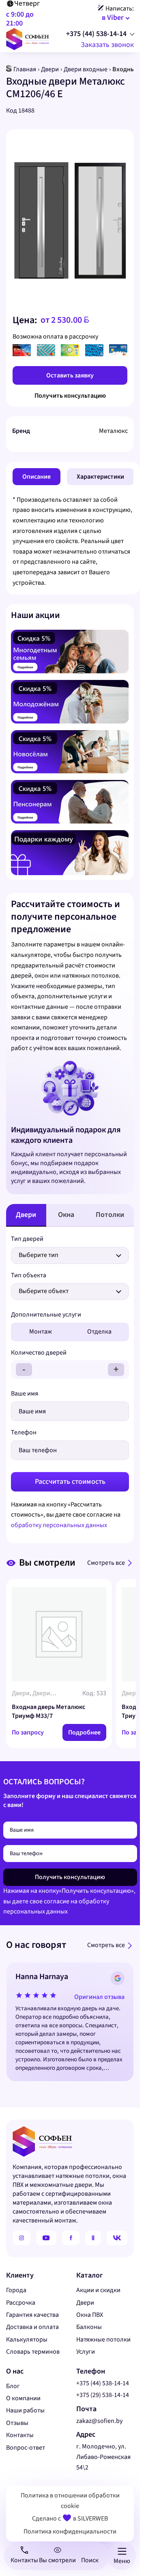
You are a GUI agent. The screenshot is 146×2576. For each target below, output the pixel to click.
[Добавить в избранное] (124, 143)
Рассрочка (21, 2303)
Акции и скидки (98, 2290)
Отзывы (17, 2423)
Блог (13, 2386)
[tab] (36, 477)
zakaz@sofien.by (99, 2421)
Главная (25, 69)
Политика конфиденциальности (70, 2531)
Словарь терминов (33, 2352)
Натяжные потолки (103, 2339)
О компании (23, 2398)
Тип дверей (27, 1239)
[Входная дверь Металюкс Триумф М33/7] (59, 1634)
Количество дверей (39, 1353)
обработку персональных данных (59, 1525)
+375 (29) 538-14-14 (103, 2395)
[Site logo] (28, 38)
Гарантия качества (32, 2315)
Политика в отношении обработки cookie (70, 2501)
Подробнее (84, 1732)
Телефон (24, 1432)
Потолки (110, 1215)
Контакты (20, 2435)
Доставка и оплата (32, 2327)
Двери (50, 69)
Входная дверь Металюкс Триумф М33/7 (48, 1711)
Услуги (86, 2352)
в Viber (113, 18)
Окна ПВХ (90, 2315)
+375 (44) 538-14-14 (96, 34)
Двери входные (86, 69)
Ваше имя (25, 1393)
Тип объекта (29, 1275)
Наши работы (25, 2410)
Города (16, 2290)
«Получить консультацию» (96, 1891)
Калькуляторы (27, 2339)
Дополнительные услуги (46, 1315)
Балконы (89, 2327)
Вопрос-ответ (26, 2448)
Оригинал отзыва (99, 1996)
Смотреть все (106, 1563)
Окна (66, 1215)
